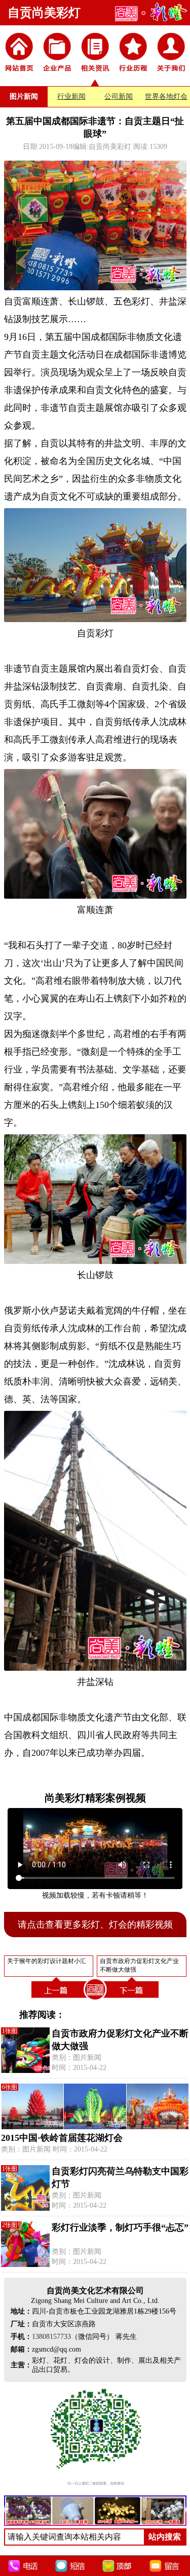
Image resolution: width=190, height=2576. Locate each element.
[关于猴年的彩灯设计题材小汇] (57, 2000)
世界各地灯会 (166, 97)
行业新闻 (71, 97)
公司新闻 (119, 97)
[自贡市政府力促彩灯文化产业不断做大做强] (133, 2000)
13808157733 (51, 2337)
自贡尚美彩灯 (44, 13)
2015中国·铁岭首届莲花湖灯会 (62, 2138)
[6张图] (95, 2127)
